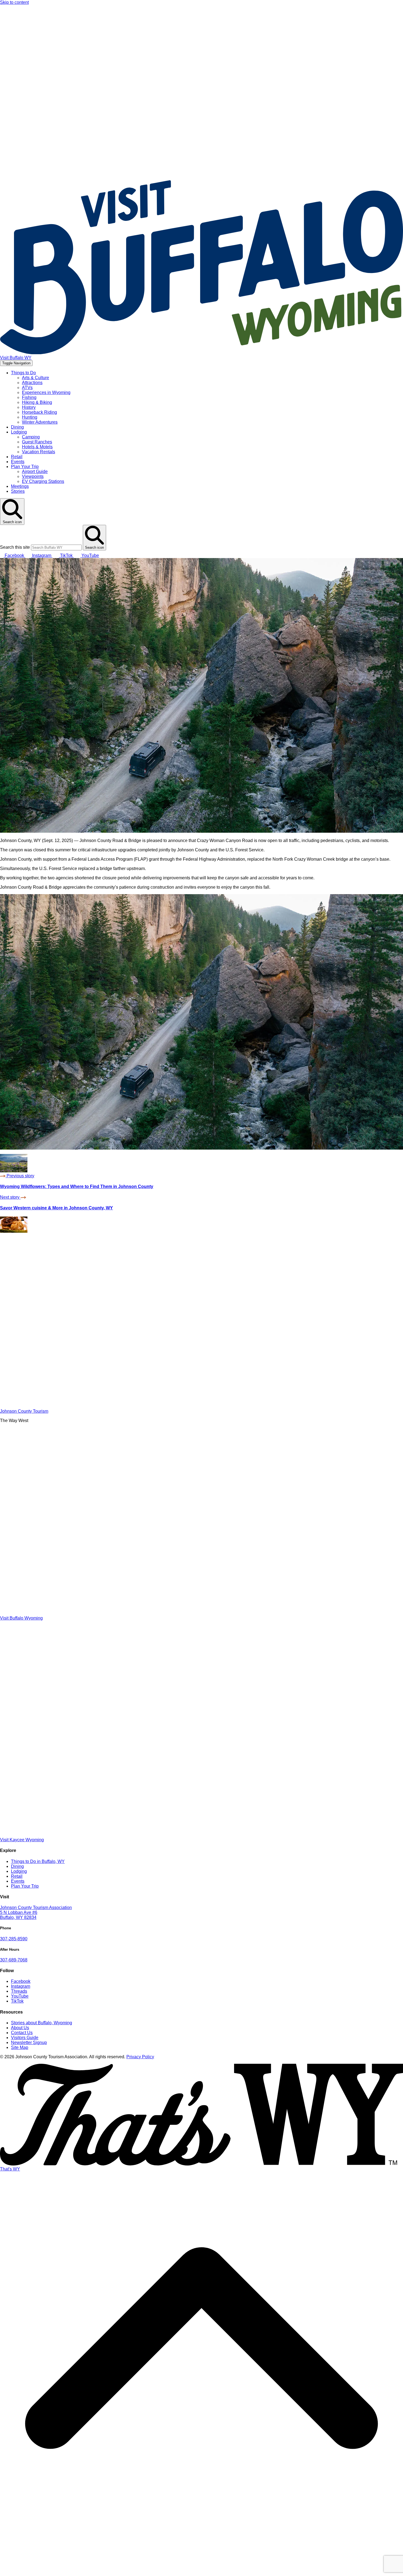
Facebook (21, 1981)
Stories (18, 491)
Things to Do (23, 373)
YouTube (20, 1996)
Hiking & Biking (37, 402)
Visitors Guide (25, 2038)
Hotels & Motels (37, 447)
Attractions (32, 383)
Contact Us (22, 2033)
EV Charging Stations (43, 481)
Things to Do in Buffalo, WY (38, 1861)
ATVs (27, 388)
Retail (17, 457)
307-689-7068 (14, 1960)
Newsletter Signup (29, 2042)
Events (18, 462)
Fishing (29, 397)
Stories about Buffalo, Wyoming (42, 2023)
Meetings (20, 486)
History (29, 407)
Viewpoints (33, 476)
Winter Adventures (40, 422)
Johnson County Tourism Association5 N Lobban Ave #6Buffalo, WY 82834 (36, 1912)
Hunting (30, 417)
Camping (31, 437)
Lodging (19, 432)
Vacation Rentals (39, 452)
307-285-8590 (14, 1939)
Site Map (20, 2047)
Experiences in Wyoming (46, 392)
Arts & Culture (36, 378)
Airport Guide (35, 471)
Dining (17, 427)
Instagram (21, 1986)
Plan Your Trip (25, 467)
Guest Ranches (37, 442)
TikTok (17, 2001)
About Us (20, 2028)
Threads (19, 1991)
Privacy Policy (140, 2057)
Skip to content (14, 2)
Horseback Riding (39, 412)
